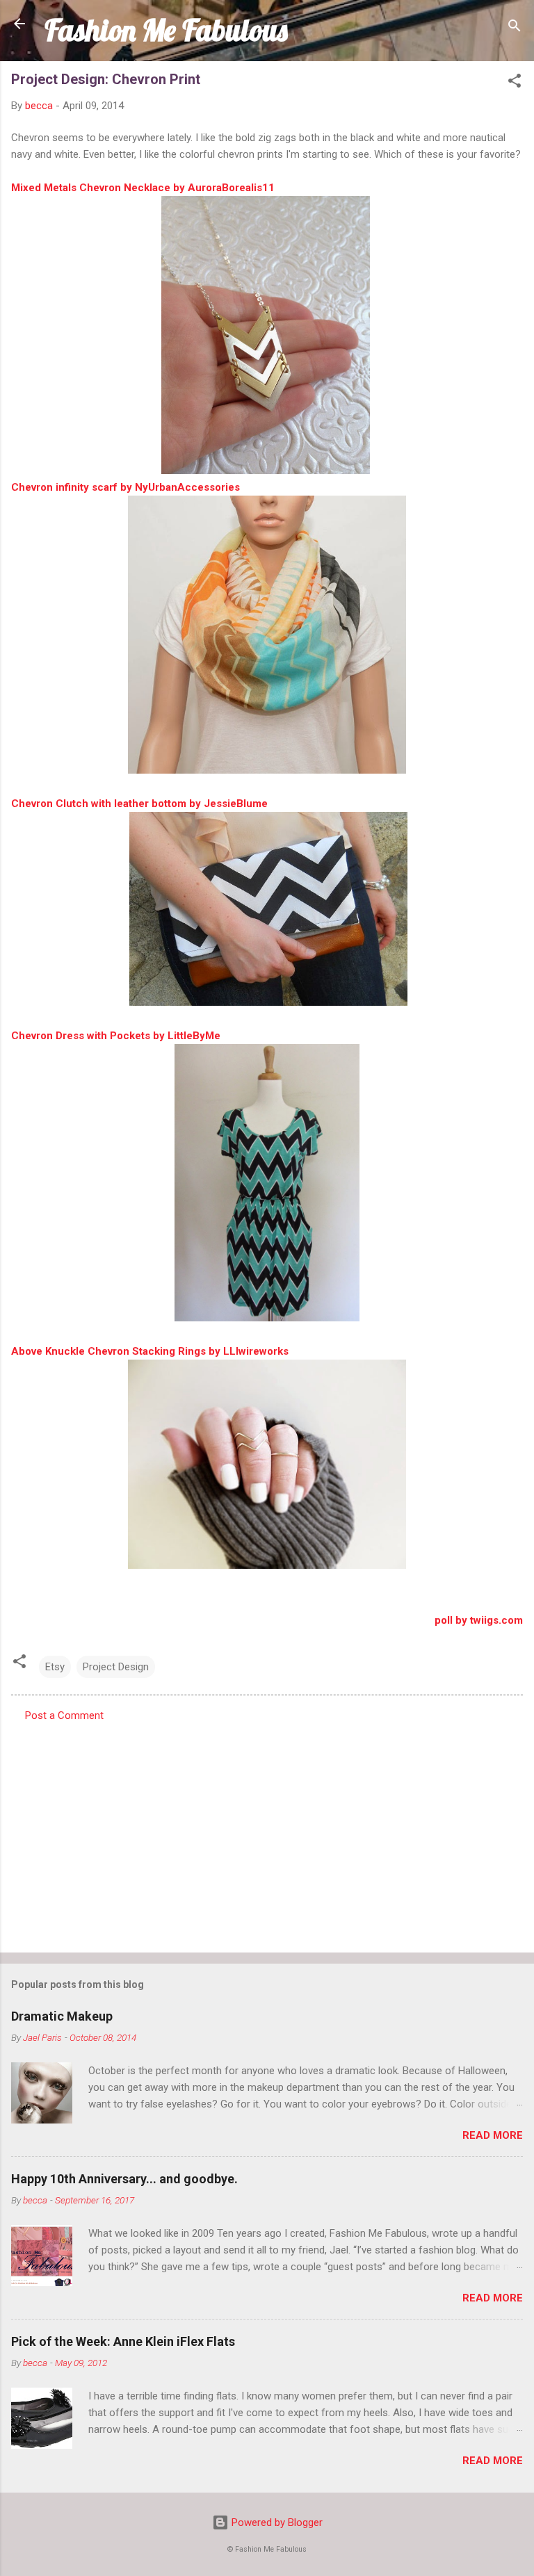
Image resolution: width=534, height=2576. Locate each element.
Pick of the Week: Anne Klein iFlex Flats (123, 2341)
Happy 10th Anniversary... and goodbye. (124, 2179)
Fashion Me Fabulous (166, 30)
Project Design (116, 1667)
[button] (515, 83)
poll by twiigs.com (479, 1620)
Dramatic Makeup (62, 2016)
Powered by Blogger (276, 2522)
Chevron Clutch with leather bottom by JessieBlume (139, 804)
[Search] (515, 28)
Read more (493, 2135)
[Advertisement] (267, 1833)
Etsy (55, 1667)
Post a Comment (64, 1715)
